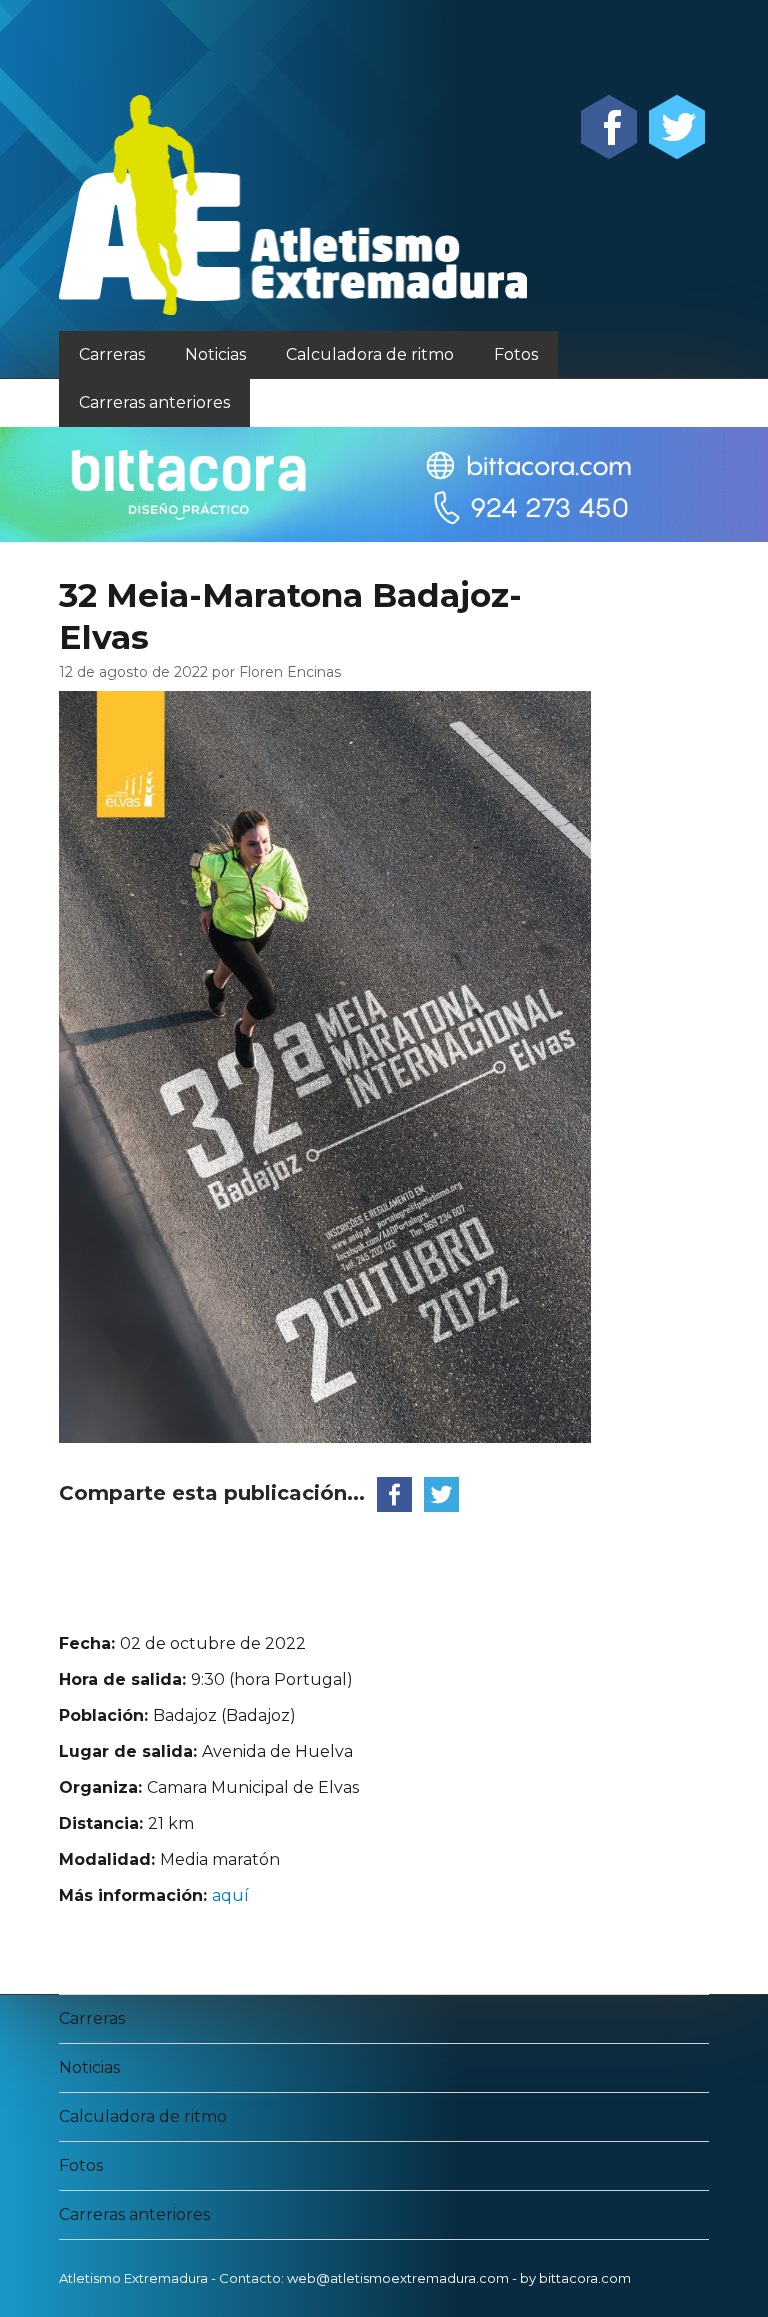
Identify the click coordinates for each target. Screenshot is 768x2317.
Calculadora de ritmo (370, 354)
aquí (230, 1895)
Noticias (215, 354)
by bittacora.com (575, 2278)
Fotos (516, 354)
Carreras (112, 354)
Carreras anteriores (154, 402)
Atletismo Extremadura (133, 2278)
